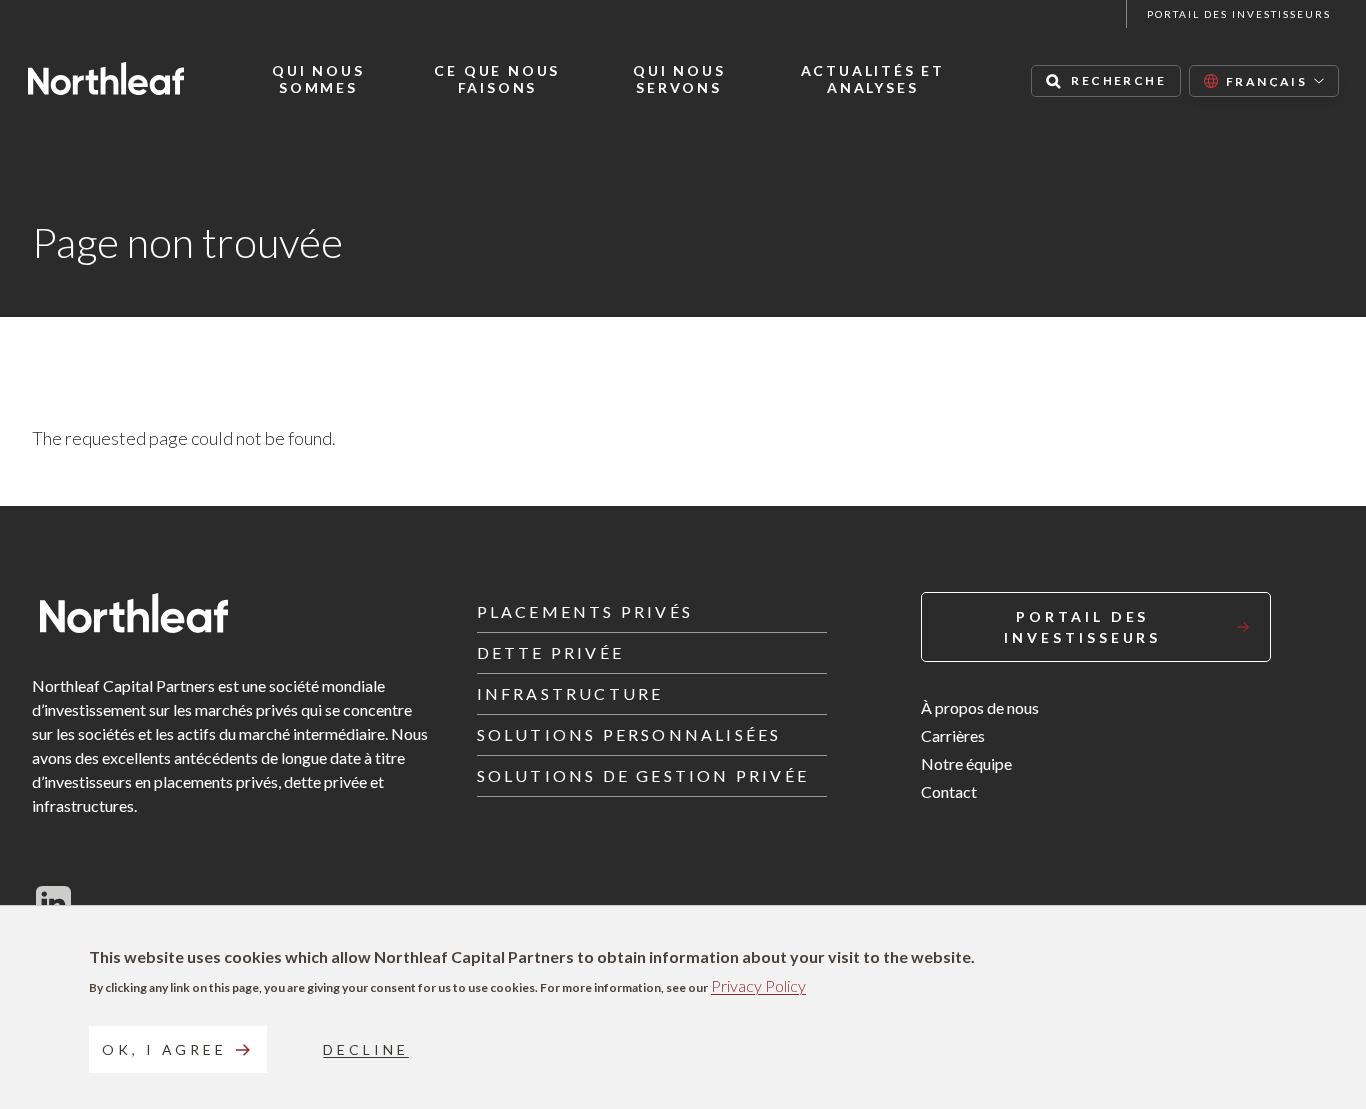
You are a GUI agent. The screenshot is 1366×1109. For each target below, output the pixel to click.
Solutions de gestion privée (643, 775)
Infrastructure (570, 693)
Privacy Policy (758, 985)
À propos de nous (980, 707)
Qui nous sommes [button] (318, 79)
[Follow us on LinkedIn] (53, 903)
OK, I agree (164, 1049)
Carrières (953, 735)
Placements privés (585, 611)
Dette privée (550, 652)
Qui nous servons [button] (679, 79)
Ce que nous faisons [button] (497, 79)
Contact (949, 791)
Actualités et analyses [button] (873, 79)
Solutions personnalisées (629, 734)
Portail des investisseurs (1239, 14)
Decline (365, 1049)
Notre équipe (966, 763)
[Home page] (106, 78)
